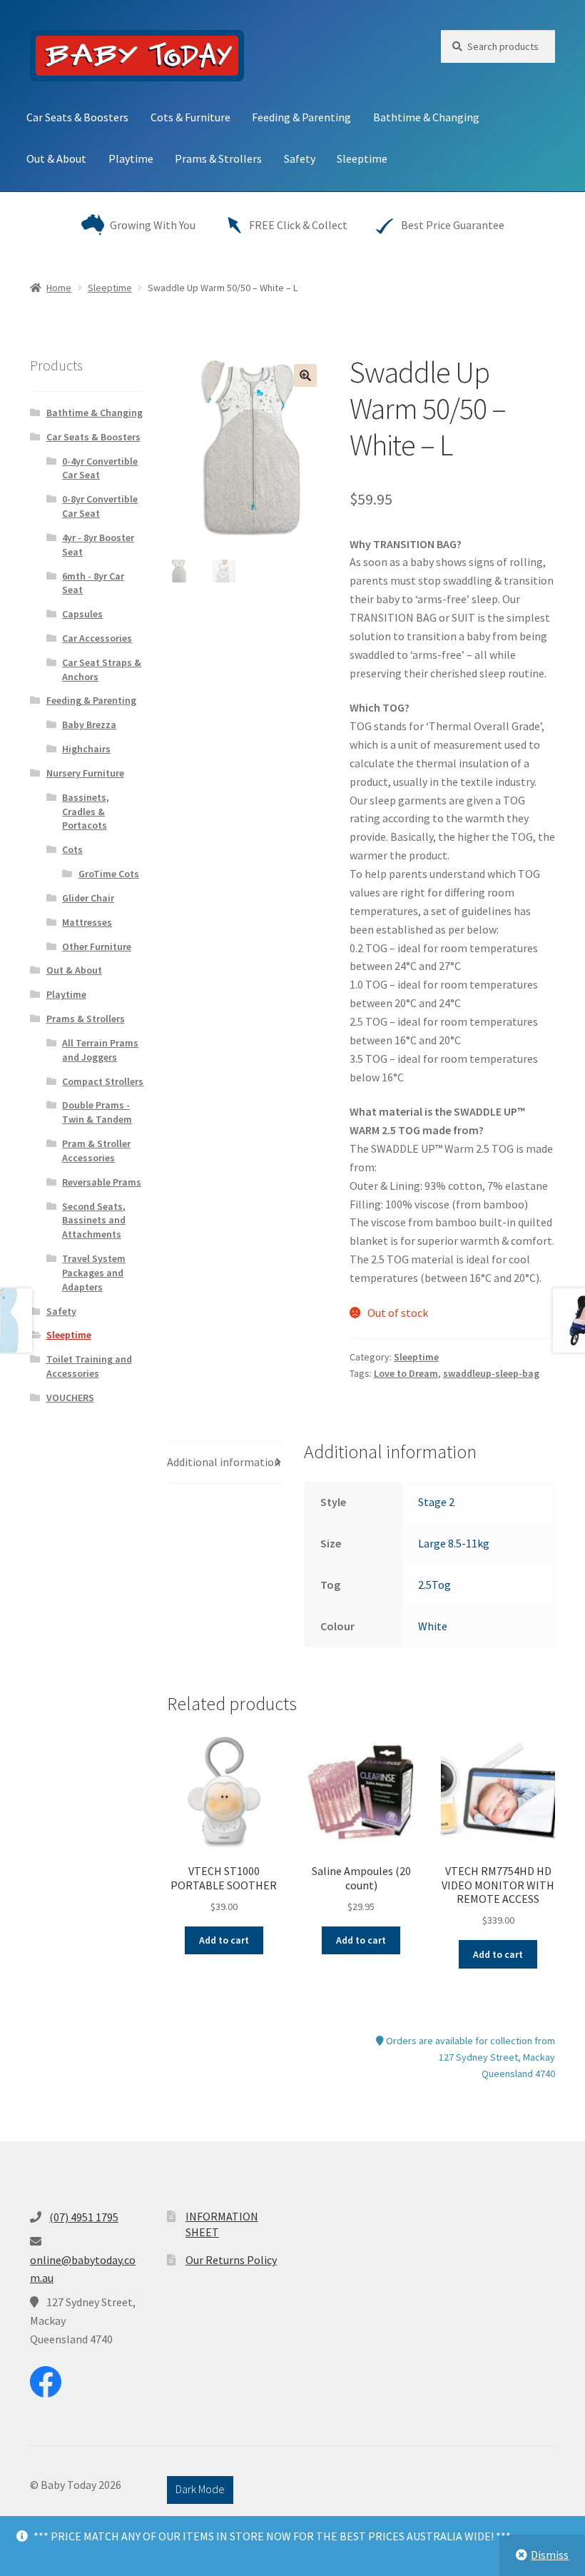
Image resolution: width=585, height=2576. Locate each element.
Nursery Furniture (85, 773)
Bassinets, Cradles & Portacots (86, 812)
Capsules (82, 614)
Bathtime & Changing (426, 117)
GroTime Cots (109, 874)
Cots (72, 849)
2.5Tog (434, 1585)
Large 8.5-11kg (454, 1543)
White (433, 1626)
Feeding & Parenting (301, 117)
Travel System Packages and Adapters (94, 1273)
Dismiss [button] (550, 2555)
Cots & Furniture (190, 117)
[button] (305, 375)
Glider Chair (88, 898)
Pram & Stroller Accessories (96, 1151)
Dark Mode (200, 2489)
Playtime (131, 158)
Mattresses (87, 922)
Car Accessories (97, 638)
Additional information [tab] (224, 1462)
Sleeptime (362, 158)
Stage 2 (436, 1502)
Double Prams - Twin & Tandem (97, 1112)
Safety (300, 158)
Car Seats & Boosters (77, 117)
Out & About (56, 158)
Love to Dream (406, 1373)
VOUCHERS (70, 1398)
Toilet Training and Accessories (89, 1366)
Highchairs (86, 749)
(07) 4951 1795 (84, 2217)
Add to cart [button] (224, 1940)
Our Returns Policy (231, 2260)
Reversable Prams (102, 1182)
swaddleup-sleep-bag (491, 1373)
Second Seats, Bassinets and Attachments (94, 1221)
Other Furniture (97, 946)
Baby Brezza (89, 724)
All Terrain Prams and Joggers (100, 1050)
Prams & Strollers (218, 158)
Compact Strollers (103, 1081)
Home (59, 288)
